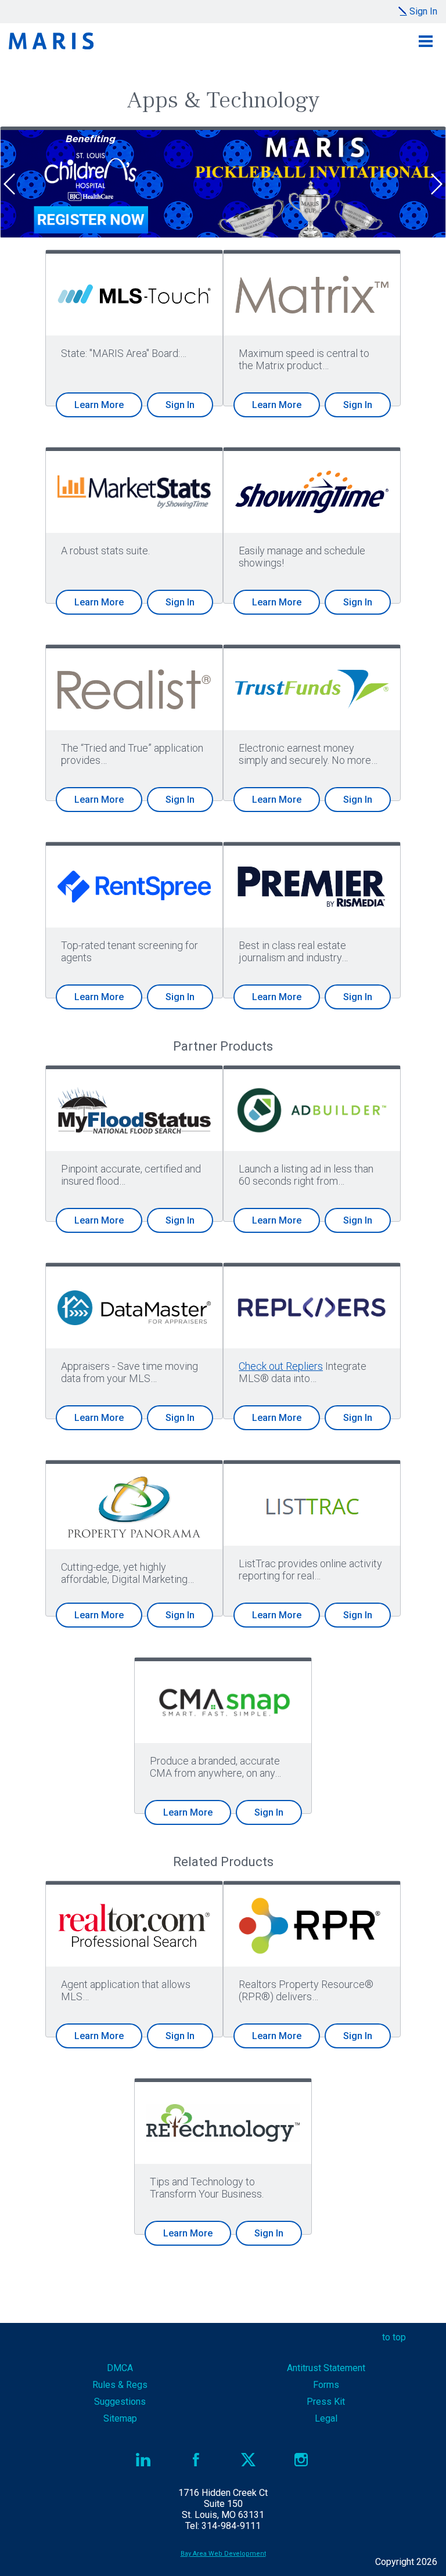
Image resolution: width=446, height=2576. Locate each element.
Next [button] (438, 184)
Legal (326, 2418)
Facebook (196, 2460)
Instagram (301, 2460)
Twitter (248, 2460)
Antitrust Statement (326, 2368)
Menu (426, 41)
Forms (326, 2385)
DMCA (120, 2368)
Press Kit (326, 2402)
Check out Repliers (281, 1366)
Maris (51, 41)
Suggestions (120, 2402)
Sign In (423, 11)
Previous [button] (8, 184)
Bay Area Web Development (223, 2554)
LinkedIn (143, 2460)
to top (394, 2337)
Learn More (99, 405)
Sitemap (120, 2418)
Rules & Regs (120, 2385)
